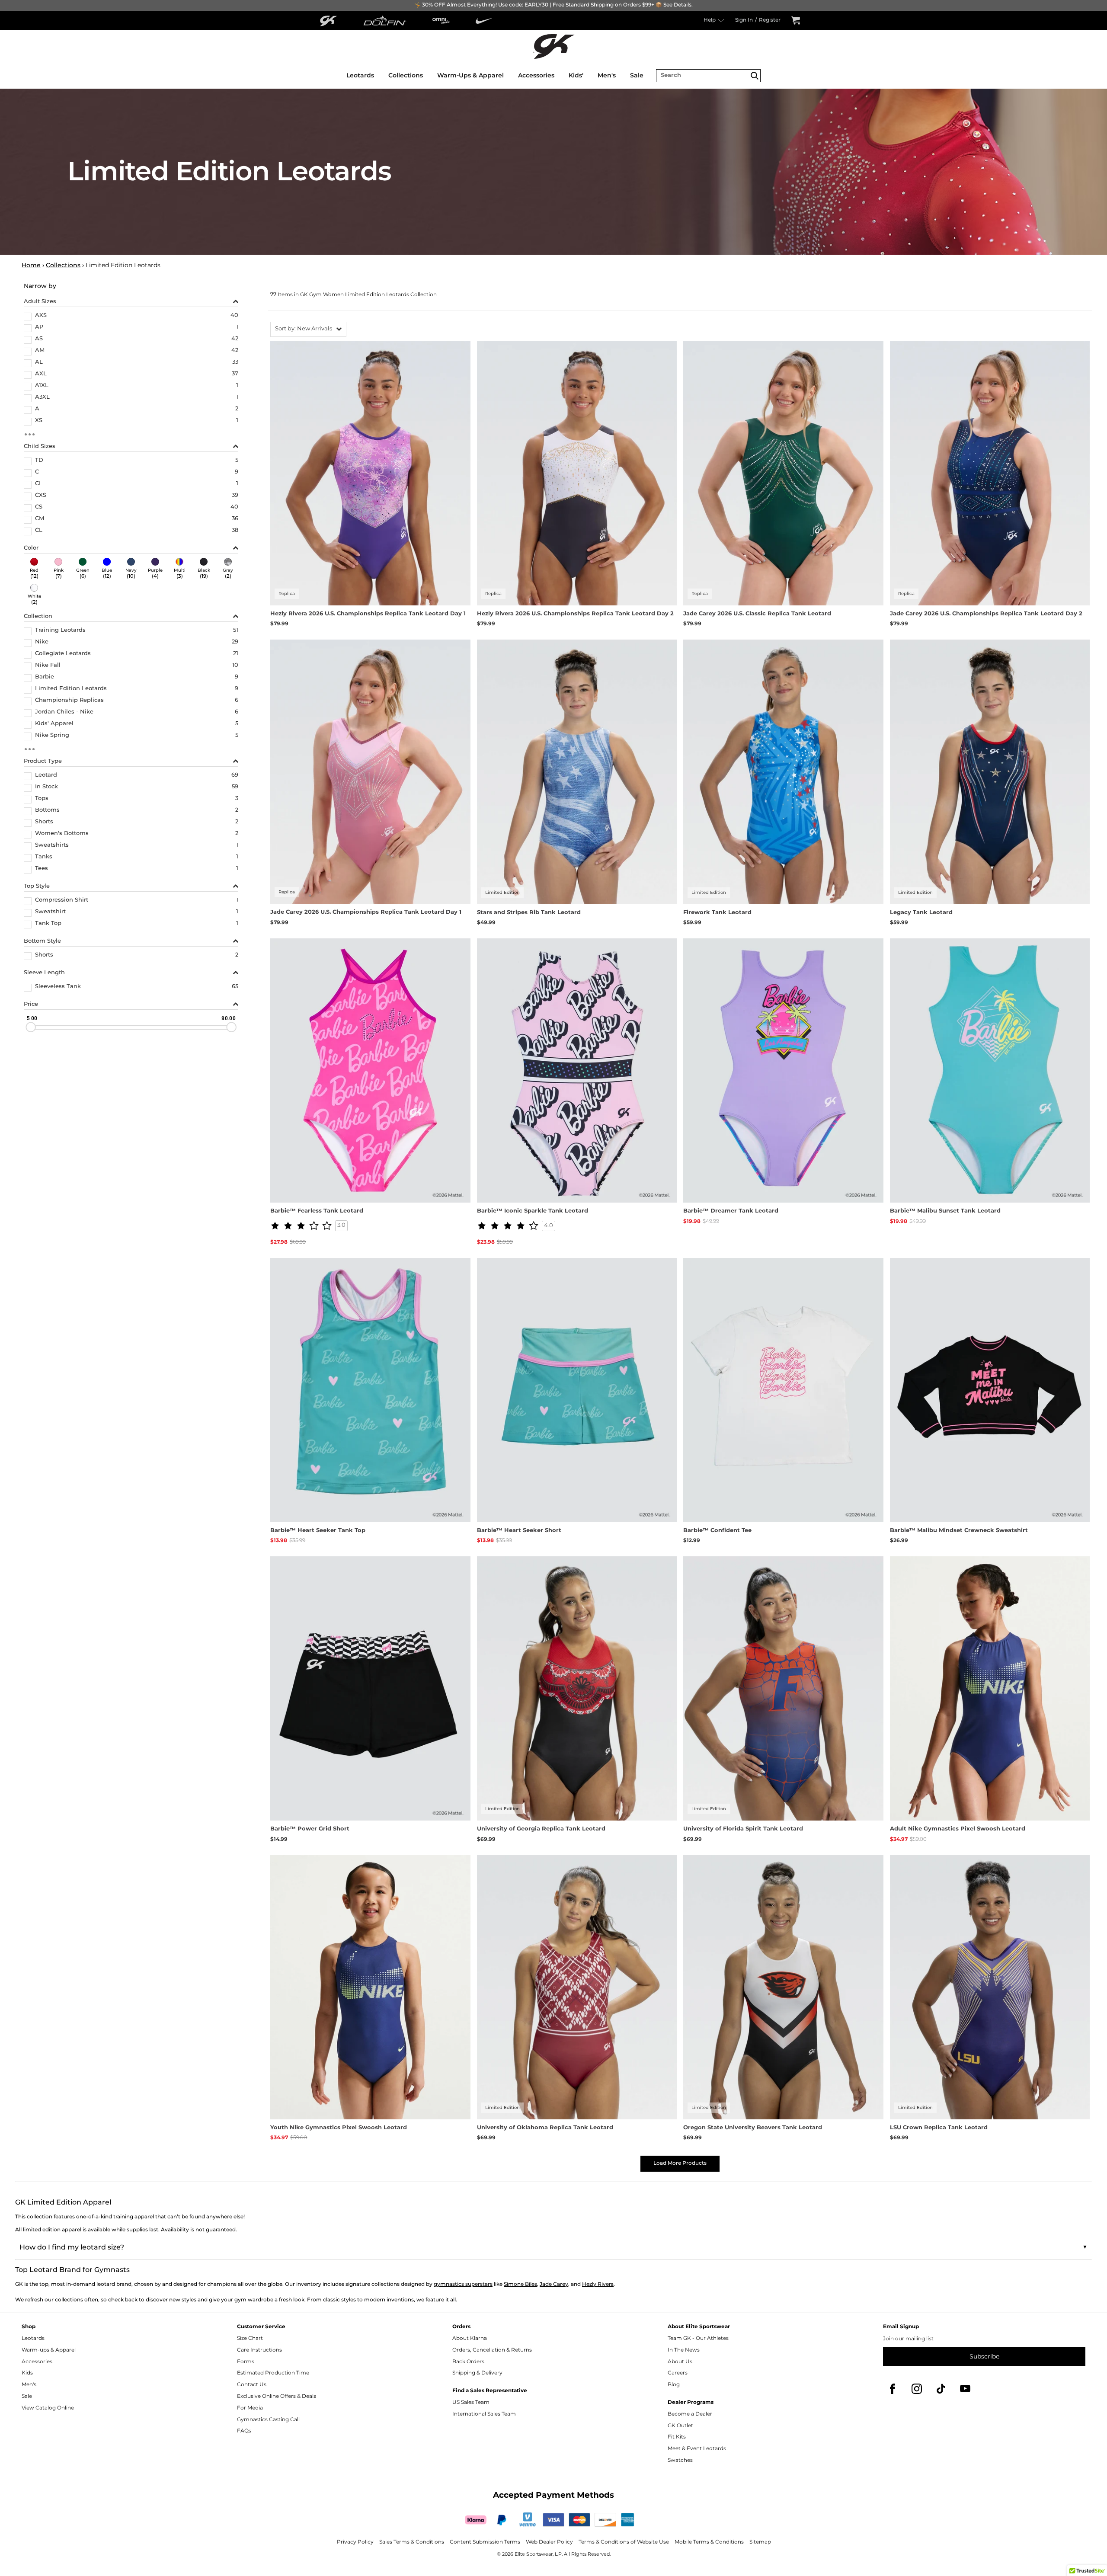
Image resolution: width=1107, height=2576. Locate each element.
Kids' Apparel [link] (54, 724)
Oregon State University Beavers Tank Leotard (753, 2128)
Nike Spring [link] (52, 736)
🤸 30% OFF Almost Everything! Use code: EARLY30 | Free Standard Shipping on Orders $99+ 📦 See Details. (553, 5)
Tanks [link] (44, 858)
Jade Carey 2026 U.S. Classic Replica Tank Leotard (757, 614)
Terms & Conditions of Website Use (624, 2542)
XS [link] (39, 421)
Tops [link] (42, 799)
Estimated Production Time (273, 2373)
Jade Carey (554, 2284)
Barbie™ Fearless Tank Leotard (317, 1211)
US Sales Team (471, 2402)
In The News (684, 2350)
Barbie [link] (45, 678)
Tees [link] (42, 869)
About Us (680, 2362)
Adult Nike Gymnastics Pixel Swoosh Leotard (958, 1829)
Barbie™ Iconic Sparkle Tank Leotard (533, 1211)
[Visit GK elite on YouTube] (965, 2389)
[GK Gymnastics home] (553, 46)
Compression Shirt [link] (62, 901)
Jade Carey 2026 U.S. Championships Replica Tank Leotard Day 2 (986, 614)
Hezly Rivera (598, 2284)
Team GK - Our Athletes (698, 2338)
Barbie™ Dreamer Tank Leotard (731, 1211)
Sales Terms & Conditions (412, 2542)
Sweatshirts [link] (52, 846)
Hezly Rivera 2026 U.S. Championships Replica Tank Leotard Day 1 (368, 614)
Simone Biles (520, 2284)
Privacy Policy (355, 2542)
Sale (637, 75)
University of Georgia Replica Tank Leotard (541, 1829)
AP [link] (39, 328)
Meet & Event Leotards (697, 2449)
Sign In (744, 21)
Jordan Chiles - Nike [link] (64, 713)
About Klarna (470, 2338)
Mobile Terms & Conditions (709, 2542)
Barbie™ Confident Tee (717, 1531)
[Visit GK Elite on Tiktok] (941, 2389)
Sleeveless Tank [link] (58, 987)
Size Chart (250, 2338)
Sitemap (760, 2542)
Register (770, 21)
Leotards (360, 75)
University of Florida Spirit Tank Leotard (743, 1829)
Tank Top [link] (48, 924)
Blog (674, 2385)
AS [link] (39, 339)
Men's (607, 75)
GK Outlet (680, 2426)
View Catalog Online (48, 2408)
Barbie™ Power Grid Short (310, 1829)
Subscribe (984, 2357)
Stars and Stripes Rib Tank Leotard (529, 913)
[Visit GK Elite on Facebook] (893, 2389)
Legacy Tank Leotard (921, 913)
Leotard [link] (46, 776)
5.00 (32, 1018)
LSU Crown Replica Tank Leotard (939, 2128)
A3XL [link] (42, 398)
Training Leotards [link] (60, 631)
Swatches (680, 2460)
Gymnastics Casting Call (268, 2420)
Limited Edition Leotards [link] (71, 689)
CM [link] (40, 519)
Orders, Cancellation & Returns (492, 2350)
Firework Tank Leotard (717, 913)
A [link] (37, 410)
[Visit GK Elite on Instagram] (917, 2389)
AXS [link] (41, 316)
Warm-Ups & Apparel (470, 75)
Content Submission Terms (485, 2542)
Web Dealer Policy (549, 2542)
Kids (27, 2373)
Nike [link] (42, 643)
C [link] (37, 473)
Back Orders (468, 2362)
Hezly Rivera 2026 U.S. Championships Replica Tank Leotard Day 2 (575, 614)
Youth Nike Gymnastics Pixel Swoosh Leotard (339, 2128)
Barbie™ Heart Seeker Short (519, 1531)
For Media (250, 2408)
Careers (678, 2373)
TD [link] (39, 461)
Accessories (536, 75)
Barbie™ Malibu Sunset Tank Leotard (945, 1211)
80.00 (228, 1018)
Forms (246, 2362)
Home (31, 265)
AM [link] (40, 351)
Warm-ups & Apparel (49, 2350)
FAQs (244, 2431)
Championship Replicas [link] (69, 701)
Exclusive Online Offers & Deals (277, 2396)
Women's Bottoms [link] (62, 834)
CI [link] (38, 484)
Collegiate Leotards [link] (63, 654)
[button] (308, 329)
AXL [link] (41, 374)
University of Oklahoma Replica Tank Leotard (545, 2128)
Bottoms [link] (47, 811)
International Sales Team (484, 2414)
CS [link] (39, 508)
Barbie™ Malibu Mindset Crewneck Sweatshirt (959, 1531)
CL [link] (39, 531)
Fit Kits (677, 2437)
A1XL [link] (42, 386)
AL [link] (39, 363)
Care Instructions (259, 2350)
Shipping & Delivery (477, 2373)
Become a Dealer (690, 2414)
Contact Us (252, 2385)
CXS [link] (41, 496)
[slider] (31, 1027)
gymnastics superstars (463, 2284)
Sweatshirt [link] (50, 912)
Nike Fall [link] (48, 666)
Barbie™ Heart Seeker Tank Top (318, 1531)
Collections (406, 75)
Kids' (576, 75)
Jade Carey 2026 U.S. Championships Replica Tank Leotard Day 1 (366, 912)
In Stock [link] (46, 787)
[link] (34, 569)
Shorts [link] (44, 822)
